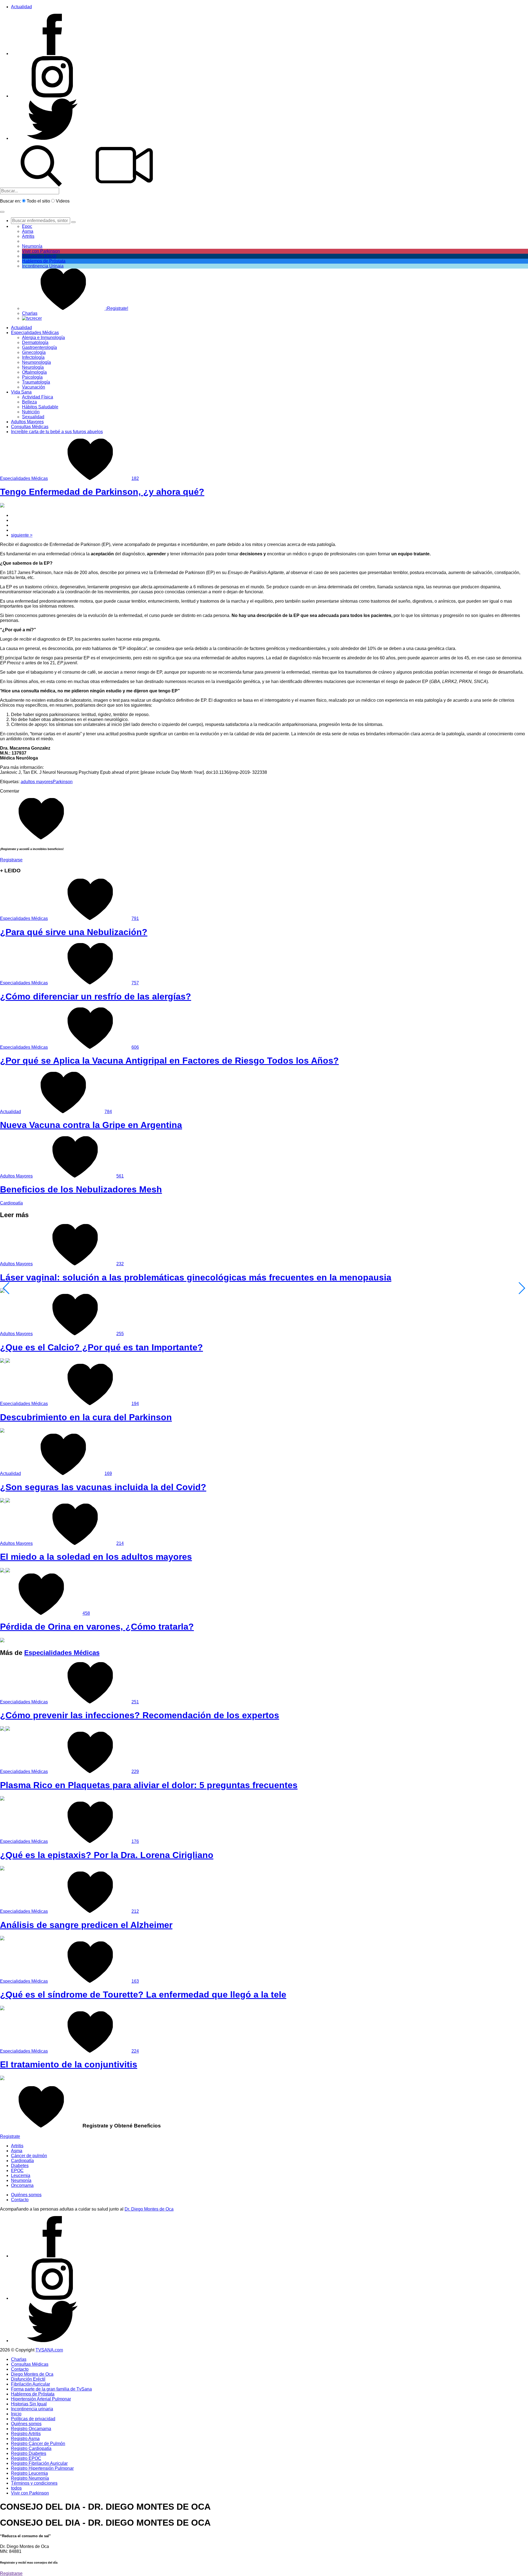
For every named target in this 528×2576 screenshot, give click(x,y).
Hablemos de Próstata (44, 261)
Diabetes (20, 2166)
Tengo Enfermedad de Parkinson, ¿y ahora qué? (102, 492)
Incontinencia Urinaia (43, 266)
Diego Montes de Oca (32, 2374)
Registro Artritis (26, 2434)
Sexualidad (33, 417)
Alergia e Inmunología (43, 338)
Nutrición (31, 412)
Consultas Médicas (30, 427)
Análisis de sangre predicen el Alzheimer (86, 1925)
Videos (63, 201)
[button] (2, 212)
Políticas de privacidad (33, 2419)
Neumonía (32, 246)
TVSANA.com (49, 2350)
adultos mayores (37, 782)
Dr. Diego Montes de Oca (149, 2209)
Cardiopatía (11, 1203)
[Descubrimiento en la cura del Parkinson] (2, 1431)
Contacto (20, 2200)
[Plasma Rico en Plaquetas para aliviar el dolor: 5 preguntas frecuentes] (2, 1799)
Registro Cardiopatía (31, 2448)
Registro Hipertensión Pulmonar (42, 2468)
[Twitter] (52, 138)
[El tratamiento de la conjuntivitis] (2, 2079)
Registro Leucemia (29, 2473)
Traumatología (36, 382)
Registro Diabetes (29, 2453)
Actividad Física (38, 397)
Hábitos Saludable (40, 407)
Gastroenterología (39, 347)
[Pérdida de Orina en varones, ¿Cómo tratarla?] (2, 1641)
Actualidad (21, 7)
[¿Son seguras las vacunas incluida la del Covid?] (5, 1501)
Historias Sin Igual (29, 2404)
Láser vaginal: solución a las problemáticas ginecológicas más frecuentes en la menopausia (196, 1277)
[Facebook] (52, 54)
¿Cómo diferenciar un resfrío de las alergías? (96, 996)
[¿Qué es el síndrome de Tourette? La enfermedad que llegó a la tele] (2, 2009)
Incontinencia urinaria (32, 2409)
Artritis (17, 2146)
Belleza (29, 402)
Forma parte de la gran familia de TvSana (51, 2389)
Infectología (33, 357)
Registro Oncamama (31, 2429)
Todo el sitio (38, 201)
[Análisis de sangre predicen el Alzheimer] (2, 1939)
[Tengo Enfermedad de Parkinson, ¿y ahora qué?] (2, 506)
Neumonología (36, 362)
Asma (28, 231)
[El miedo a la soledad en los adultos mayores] (5, 1571)
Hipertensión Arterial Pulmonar (41, 2399)
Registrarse (11, 860)
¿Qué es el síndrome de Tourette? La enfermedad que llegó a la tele (143, 1995)
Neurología (33, 367)
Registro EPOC (26, 2458)
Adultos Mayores (27, 422)
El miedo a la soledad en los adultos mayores (96, 1557)
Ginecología (34, 352)
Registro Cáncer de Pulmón (38, 2443)
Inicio (16, 2414)
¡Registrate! (116, 308)
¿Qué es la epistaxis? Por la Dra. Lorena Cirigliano (107, 1855)
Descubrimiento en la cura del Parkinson (86, 1417)
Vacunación (34, 387)
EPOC (17, 2171)
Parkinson (63, 782)
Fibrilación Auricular (31, 2384)
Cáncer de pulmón (29, 2156)
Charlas (30, 313)
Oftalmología (34, 372)
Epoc (27, 226)
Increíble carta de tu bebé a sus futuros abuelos (57, 432)
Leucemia (21, 2175)
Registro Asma (25, 2439)
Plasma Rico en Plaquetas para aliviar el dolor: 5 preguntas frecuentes (149, 1785)
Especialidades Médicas (35, 333)
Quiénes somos (26, 2195)
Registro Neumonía (30, 2478)
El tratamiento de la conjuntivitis (69, 2064)
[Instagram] (52, 96)
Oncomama (22, 2185)
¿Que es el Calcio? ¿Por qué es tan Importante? (101, 1347)
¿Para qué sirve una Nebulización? (74, 932)
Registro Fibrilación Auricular (39, 2463)
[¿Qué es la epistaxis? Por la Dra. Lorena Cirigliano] (2, 1869)
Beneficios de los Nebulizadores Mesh (81, 1189)
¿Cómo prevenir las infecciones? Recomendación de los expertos (140, 1715)
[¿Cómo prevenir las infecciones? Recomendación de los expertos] (5, 1729)
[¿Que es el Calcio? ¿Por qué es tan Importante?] (5, 1361)
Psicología (32, 377)
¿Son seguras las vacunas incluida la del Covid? (103, 1487)
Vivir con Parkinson (41, 251)
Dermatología (35, 342)
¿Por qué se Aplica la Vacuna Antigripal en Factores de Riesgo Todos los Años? (169, 1061)
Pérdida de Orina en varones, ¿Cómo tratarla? (97, 1627)
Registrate (10, 2136)
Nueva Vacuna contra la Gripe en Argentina (91, 1125)
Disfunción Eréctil (39, 256)
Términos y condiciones (34, 2483)
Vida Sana (21, 392)
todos (16, 2488)
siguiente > (22, 535)
